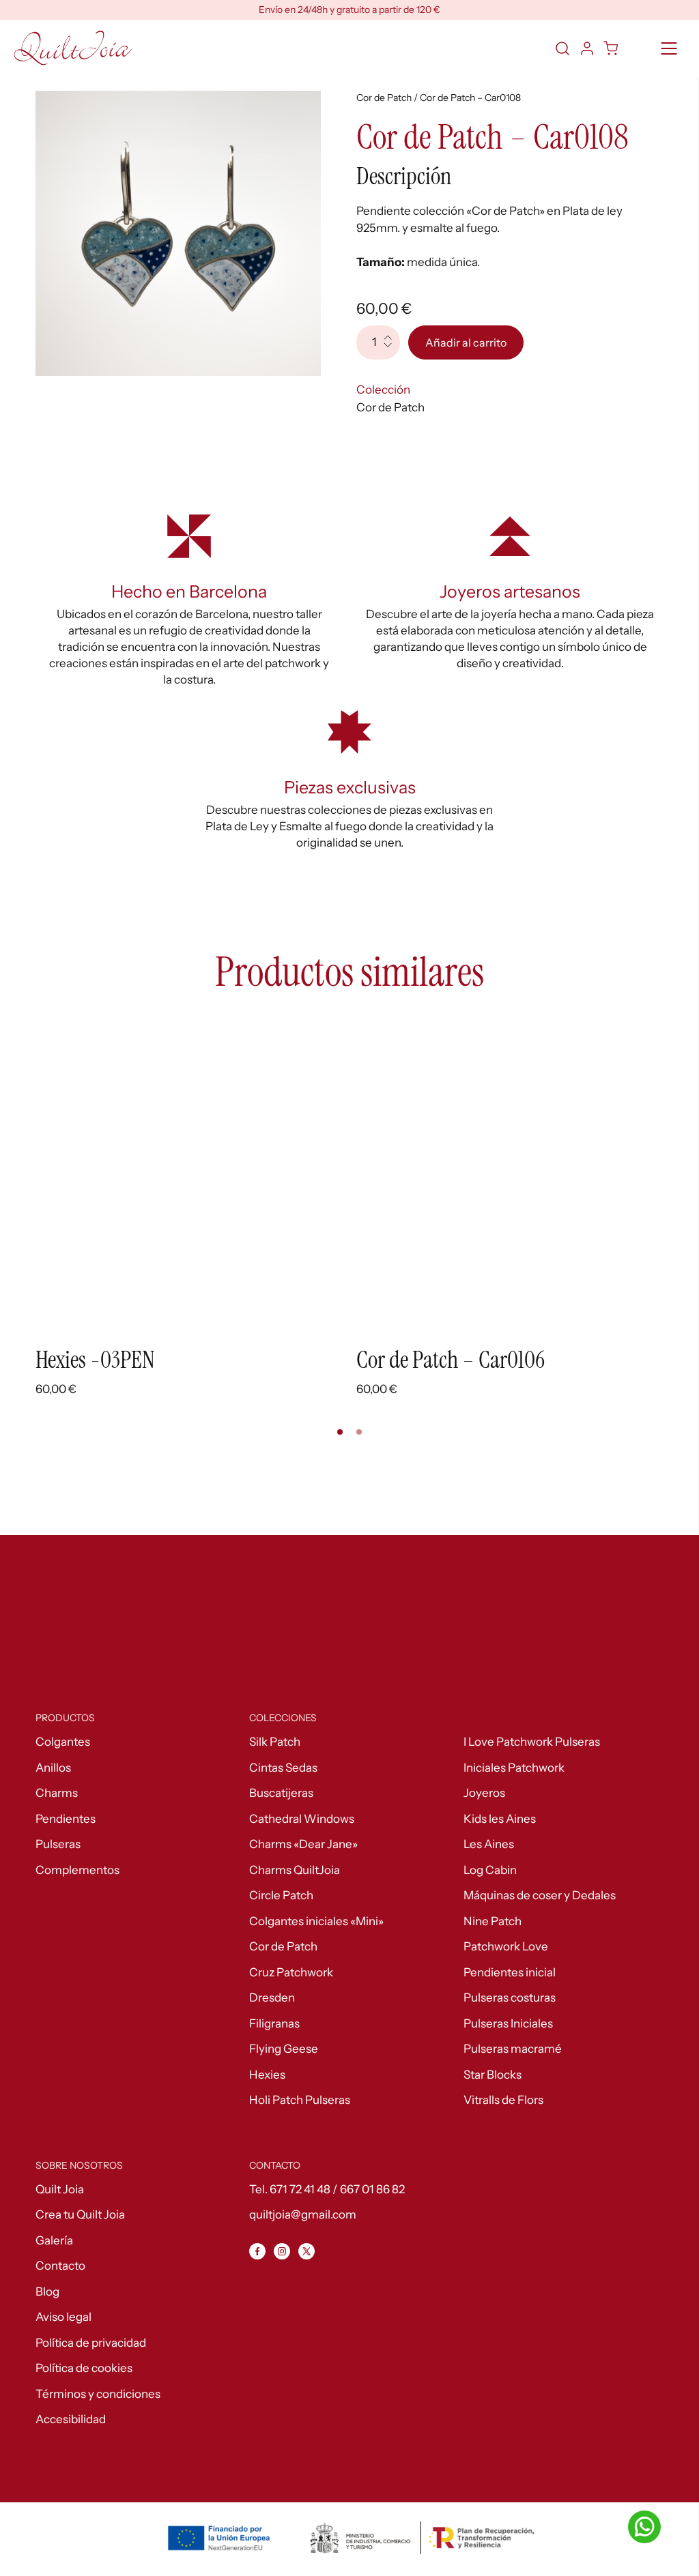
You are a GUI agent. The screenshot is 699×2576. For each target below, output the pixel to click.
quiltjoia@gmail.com (303, 2214)
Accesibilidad (71, 2419)
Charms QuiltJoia (295, 1870)
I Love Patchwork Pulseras (532, 1742)
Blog (47, 2292)
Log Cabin (490, 1870)
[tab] (340, 1432)
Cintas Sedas (283, 1768)
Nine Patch (493, 1921)
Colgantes (63, 1742)
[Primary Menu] (669, 48)
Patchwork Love (506, 1946)
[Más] (392, 334)
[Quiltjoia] (73, 48)
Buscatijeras (281, 1793)
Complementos (77, 1870)
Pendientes (66, 1819)
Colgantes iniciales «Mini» (316, 1921)
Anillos (53, 1768)
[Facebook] (257, 2251)
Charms (57, 1793)
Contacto (60, 2266)
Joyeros (484, 1793)
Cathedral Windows (302, 1819)
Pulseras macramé (513, 2049)
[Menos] (392, 351)
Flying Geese (284, 2049)
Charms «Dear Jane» (303, 1844)
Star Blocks (493, 2075)
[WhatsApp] (644, 2527)
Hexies (267, 2075)
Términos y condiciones (98, 2394)
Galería (54, 2240)
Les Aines (489, 1844)
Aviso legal (63, 2317)
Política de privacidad (91, 2343)
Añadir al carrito (466, 342)
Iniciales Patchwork (514, 1768)
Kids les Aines (500, 1819)
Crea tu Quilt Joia (80, 2214)
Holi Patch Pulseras (300, 2100)
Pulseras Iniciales (508, 2023)
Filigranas (274, 2023)
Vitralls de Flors (503, 2100)
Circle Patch (281, 1895)
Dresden (272, 1997)
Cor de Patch (385, 98)
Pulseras (58, 1844)
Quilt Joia (60, 2189)
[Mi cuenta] (587, 48)
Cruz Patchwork (291, 1972)
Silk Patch (275, 1742)
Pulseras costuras (510, 1997)
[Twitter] (306, 2251)
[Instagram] (282, 2251)
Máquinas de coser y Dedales (540, 1895)
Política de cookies (84, 2368)
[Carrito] (612, 48)
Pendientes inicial (510, 1972)
